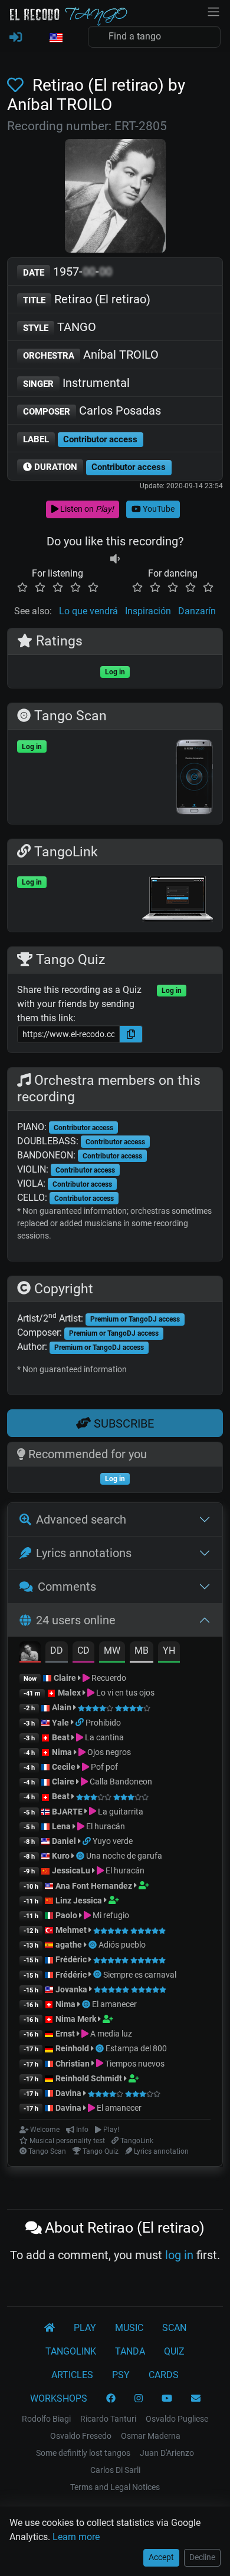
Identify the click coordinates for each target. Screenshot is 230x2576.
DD (57, 1650)
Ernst (65, 2034)
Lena (61, 1826)
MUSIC (129, 2328)
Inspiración (148, 611)
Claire (65, 1678)
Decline (202, 2557)
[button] (55, 38)
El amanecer (114, 2004)
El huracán (105, 1826)
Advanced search (81, 1519)
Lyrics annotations (84, 1553)
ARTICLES (72, 2375)
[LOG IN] (16, 38)
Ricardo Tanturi (108, 2419)
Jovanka (71, 1989)
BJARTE (67, 1812)
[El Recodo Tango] (50, 2328)
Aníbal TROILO (91, 355)
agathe (69, 1945)
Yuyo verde (113, 1841)
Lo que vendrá (88, 611)
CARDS (164, 2375)
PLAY (85, 2328)
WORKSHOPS (59, 2398)
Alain (62, 1707)
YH (169, 1650)
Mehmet (71, 1930)
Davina (68, 2093)
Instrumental (76, 383)
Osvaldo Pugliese (177, 2419)
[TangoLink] (80, 1723)
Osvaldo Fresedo (81, 2436)
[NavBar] (213, 11)
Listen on (86, 509)
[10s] (115, 559)
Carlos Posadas (92, 410)
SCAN (174, 2328)
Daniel (64, 1841)
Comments (67, 1587)
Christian (73, 2064)
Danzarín (197, 611)
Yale (60, 1723)
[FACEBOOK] (111, 2399)
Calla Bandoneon (120, 1782)
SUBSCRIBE (122, 1423)
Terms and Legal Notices (115, 2487)
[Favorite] (18, 85)
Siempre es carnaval (140, 1975)
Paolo (66, 1915)
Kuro (61, 1856)
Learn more (76, 2537)
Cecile (64, 1767)
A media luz (110, 2034)
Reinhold (73, 2048)
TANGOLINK (71, 2351)
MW (112, 1650)
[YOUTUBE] (167, 2399)
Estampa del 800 (136, 2048)
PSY (121, 2375)
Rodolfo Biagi (46, 2419)
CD (83, 1650)
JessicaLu (71, 1870)
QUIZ (174, 2351)
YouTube (158, 509)
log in (179, 2255)
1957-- (68, 271)
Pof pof (103, 1767)
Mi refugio (110, 1915)
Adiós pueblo (122, 1945)
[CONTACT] (196, 2399)
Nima (62, 1752)
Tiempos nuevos (134, 2064)
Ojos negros (108, 1752)
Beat (61, 1737)
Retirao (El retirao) (87, 299)
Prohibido (103, 1723)
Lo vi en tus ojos (124, 1693)
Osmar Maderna (151, 2436)
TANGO (60, 327)
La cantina (103, 1737)
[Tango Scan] (81, 1856)
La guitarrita (120, 1812)
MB (142, 1650)
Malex (69, 1693)
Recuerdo (108, 1678)
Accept (161, 2557)
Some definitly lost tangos (83, 2453)
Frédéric (71, 1959)
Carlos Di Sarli (115, 2470)
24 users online (76, 1620)
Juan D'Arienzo (167, 2453)
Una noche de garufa (124, 1856)
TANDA (130, 2351)
